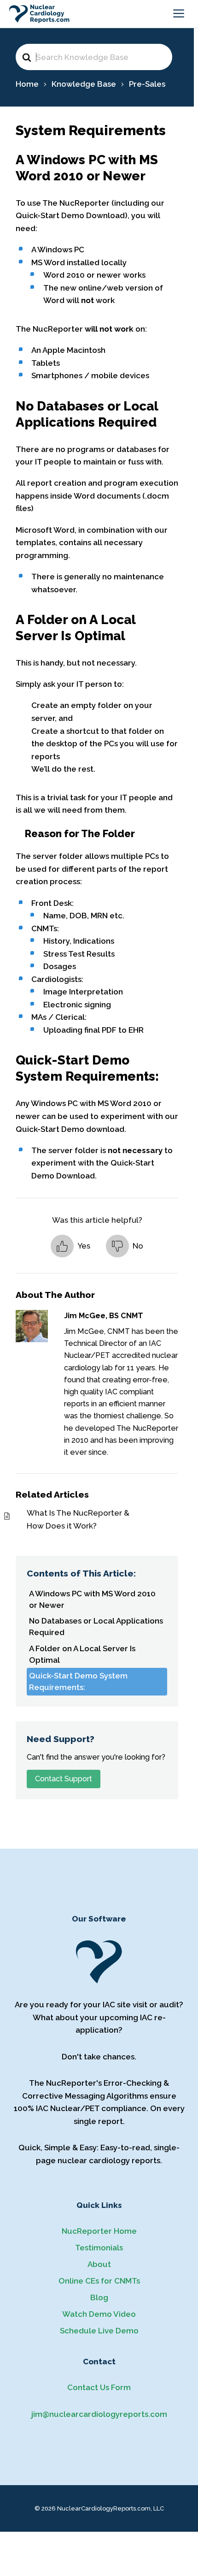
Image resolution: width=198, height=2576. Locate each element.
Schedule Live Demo (99, 2331)
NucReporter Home (99, 2231)
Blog (99, 2297)
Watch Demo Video (99, 2314)
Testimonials (99, 2248)
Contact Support (64, 1779)
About (99, 2264)
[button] (70, 1246)
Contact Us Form (99, 2387)
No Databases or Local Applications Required (96, 1627)
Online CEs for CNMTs (99, 2281)
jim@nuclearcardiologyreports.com (99, 2414)
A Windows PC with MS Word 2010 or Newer (92, 1599)
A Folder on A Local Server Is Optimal (82, 1654)
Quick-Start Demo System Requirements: (78, 1681)
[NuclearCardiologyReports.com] (39, 14)
